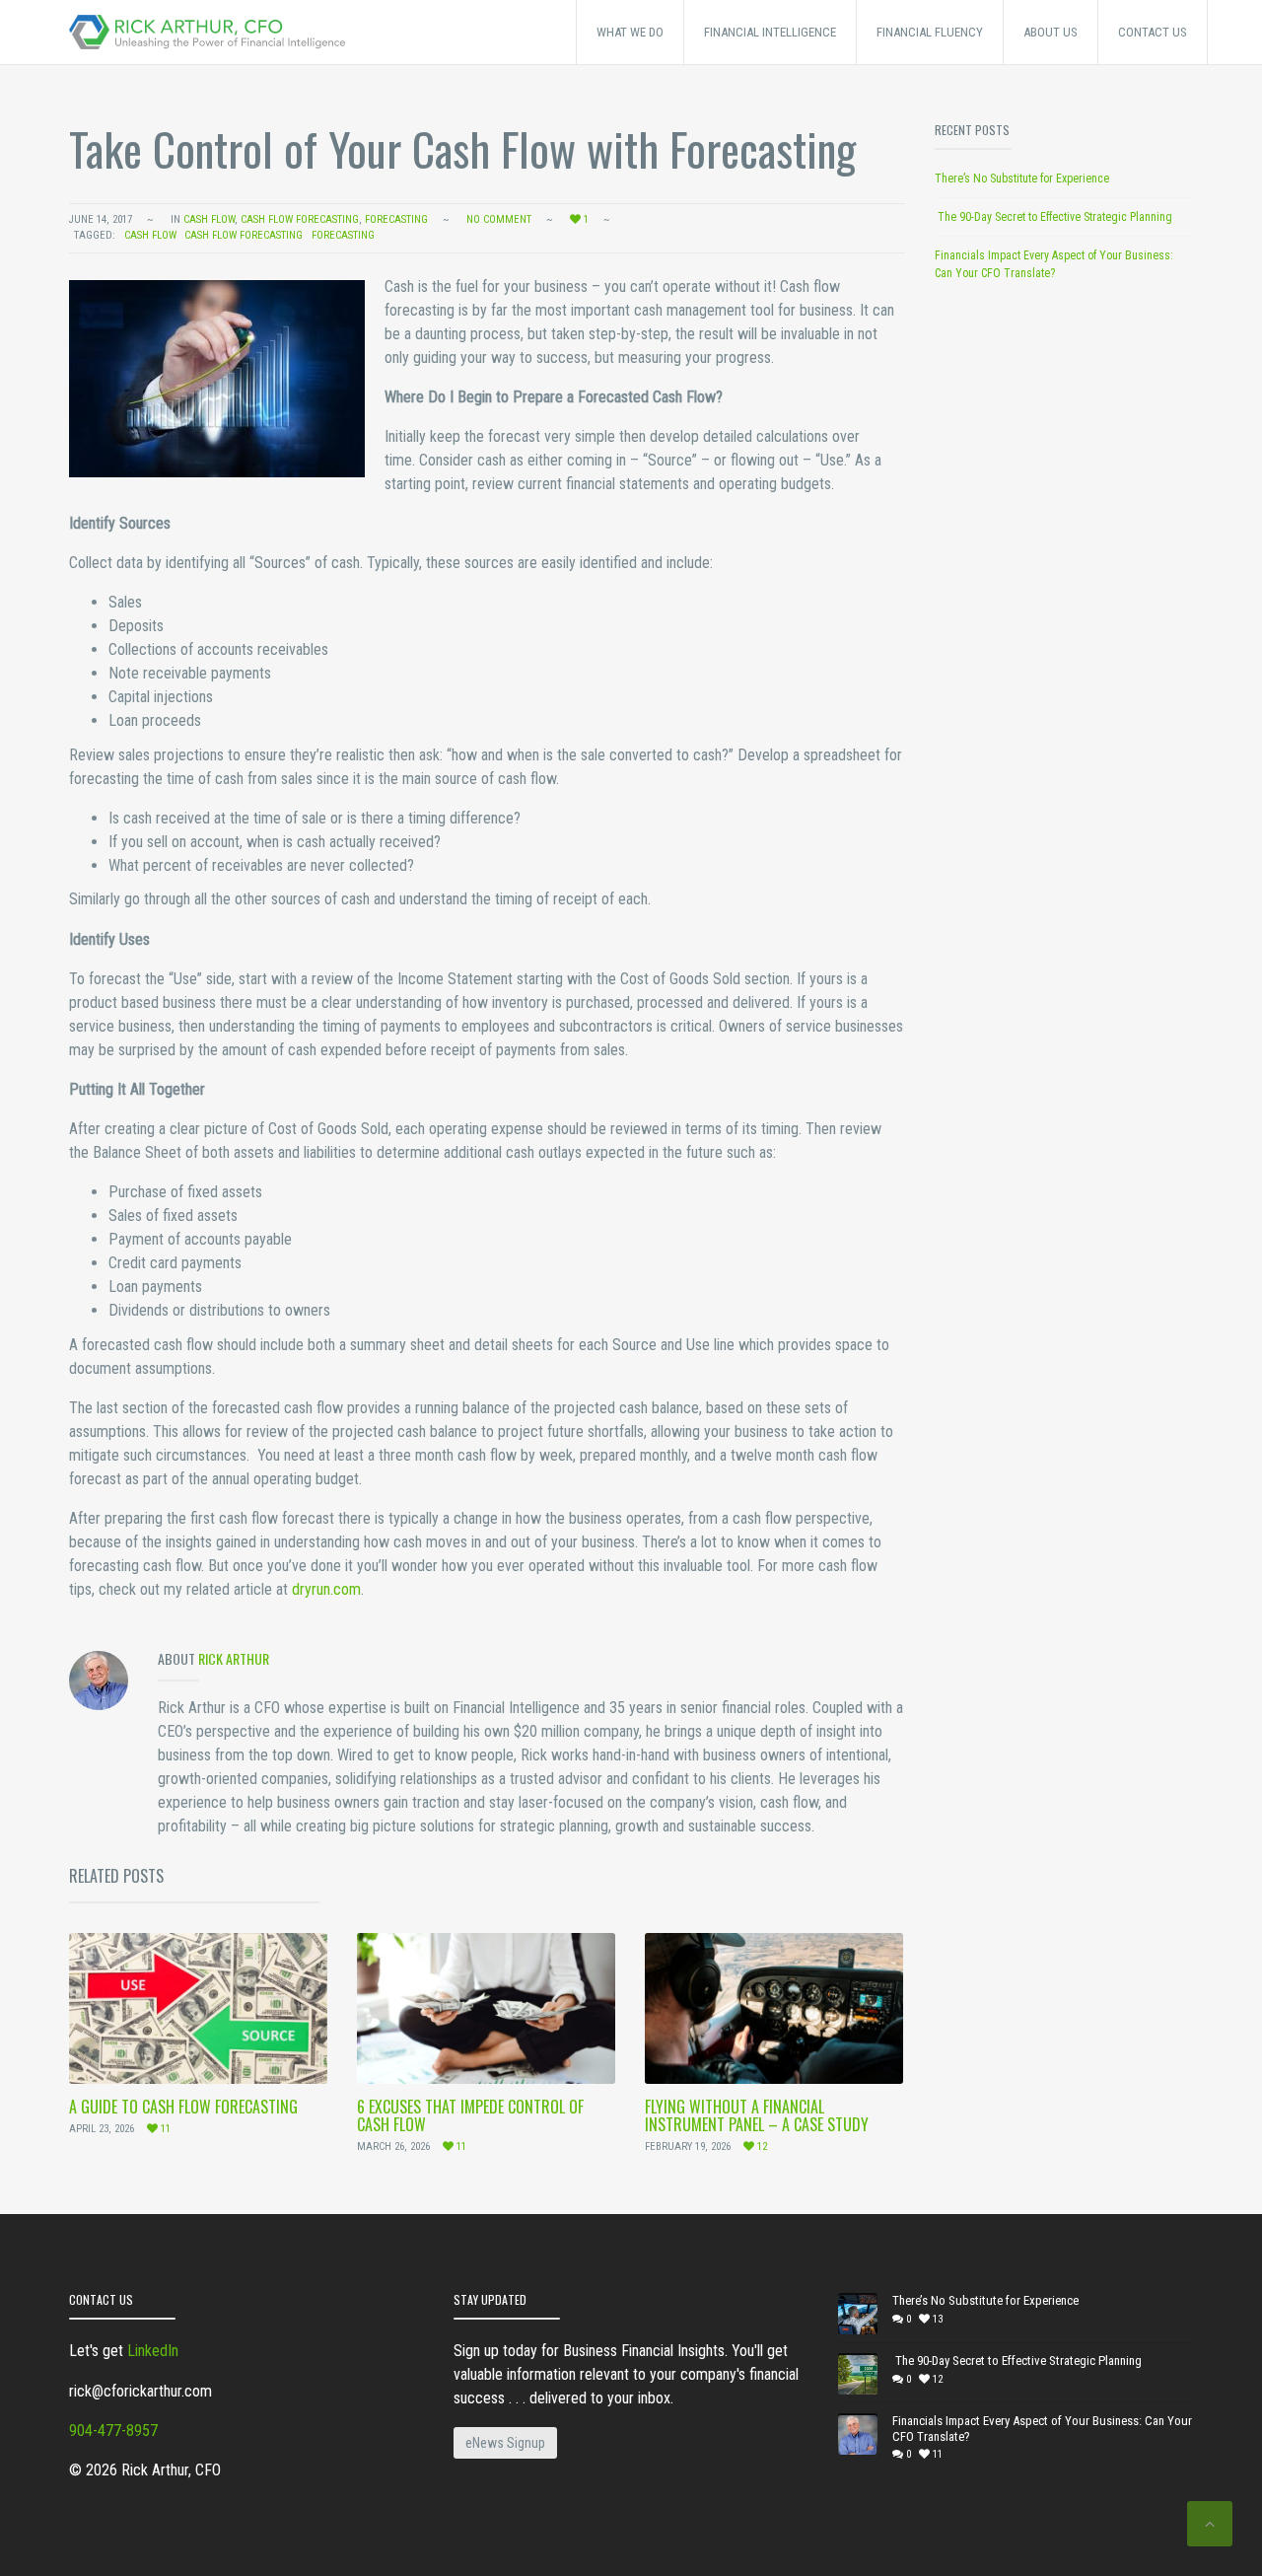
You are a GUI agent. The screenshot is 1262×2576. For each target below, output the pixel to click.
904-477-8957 (113, 2431)
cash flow (150, 235)
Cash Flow (209, 219)
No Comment (499, 219)
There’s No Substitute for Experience (1022, 179)
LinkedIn (153, 2351)
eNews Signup (505, 2443)
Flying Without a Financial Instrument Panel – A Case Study (757, 2115)
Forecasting (396, 219)
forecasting (343, 235)
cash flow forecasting (300, 219)
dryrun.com (326, 1589)
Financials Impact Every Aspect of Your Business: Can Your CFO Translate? (1042, 2429)
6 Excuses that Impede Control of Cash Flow (470, 2115)
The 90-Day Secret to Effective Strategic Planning (1053, 217)
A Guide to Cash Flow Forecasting (183, 2107)
